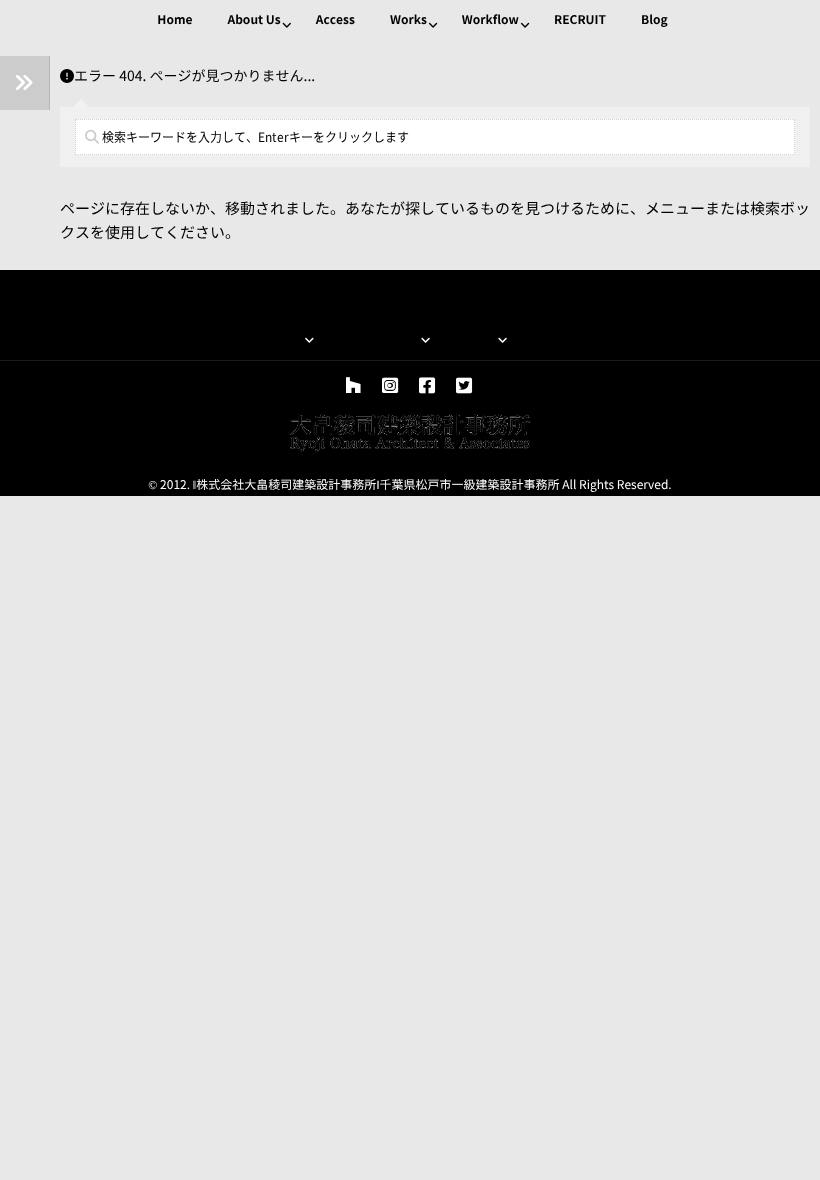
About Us (253, 20)
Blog (654, 20)
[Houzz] (353, 386)
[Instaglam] (390, 386)
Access (335, 20)
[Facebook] (427, 386)
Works (408, 20)
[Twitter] (464, 386)
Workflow (490, 20)
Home (174, 20)
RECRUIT (580, 20)
